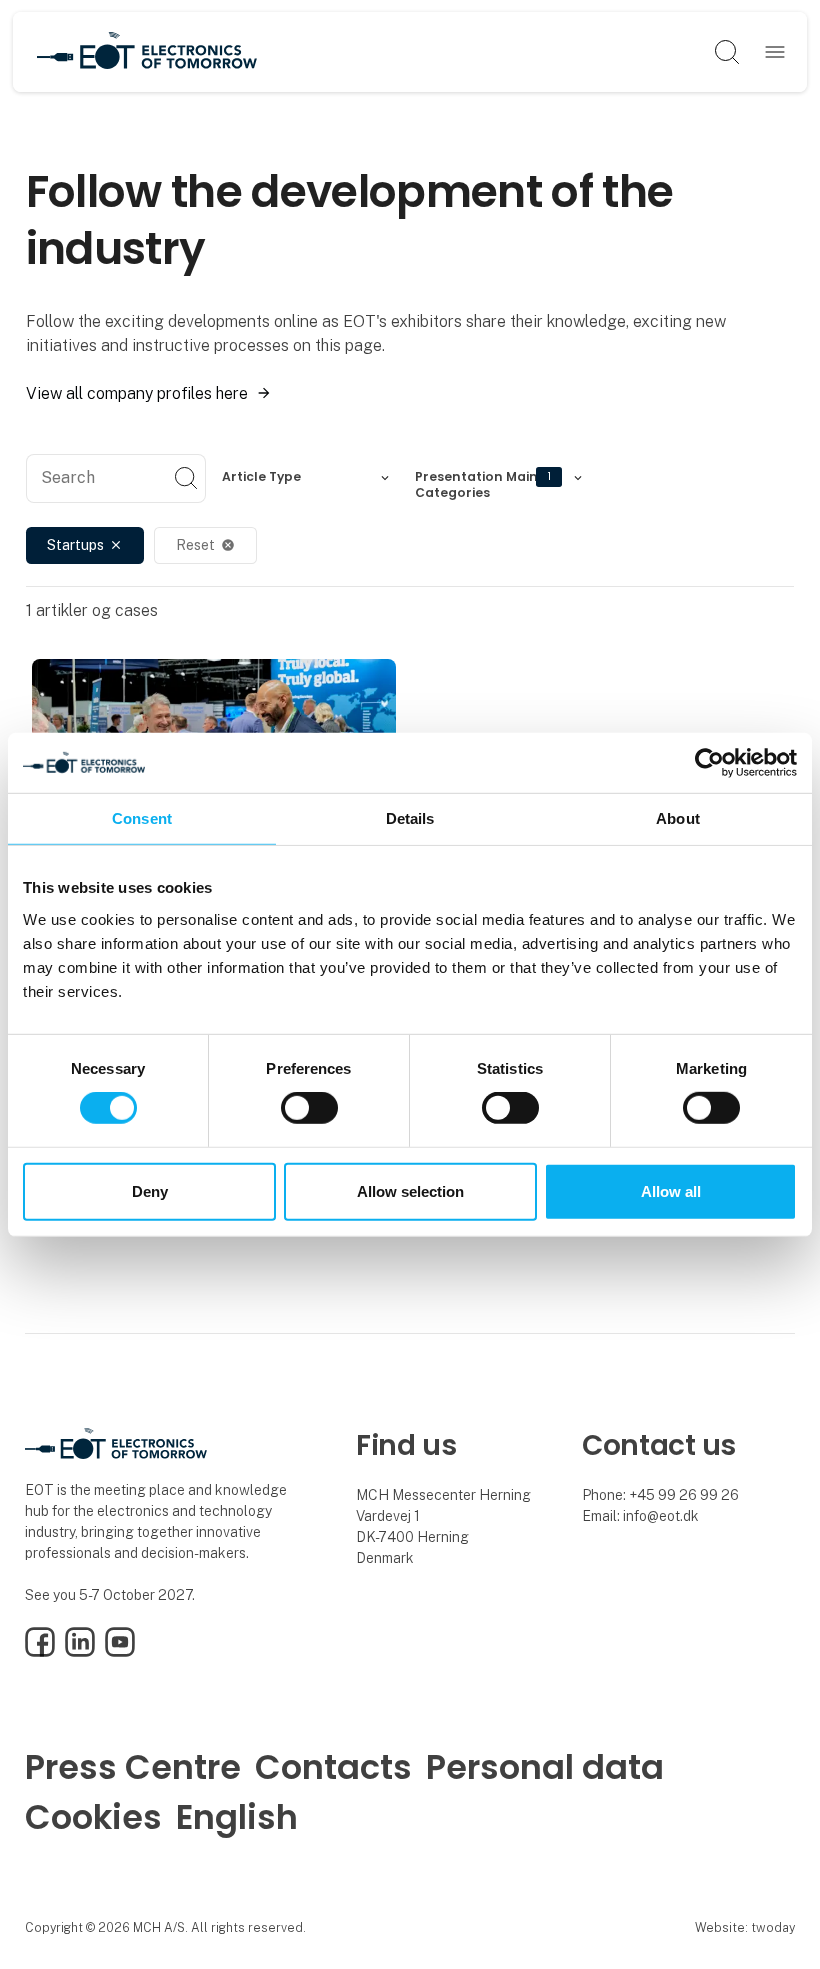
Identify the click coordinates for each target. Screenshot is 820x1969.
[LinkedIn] (80, 1652)
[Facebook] (40, 1652)
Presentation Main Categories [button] (483, 482)
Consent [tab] (142, 817)
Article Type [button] (261, 476)
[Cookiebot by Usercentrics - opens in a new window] (709, 762)
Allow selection (410, 1191)
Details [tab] (410, 817)
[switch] (309, 1108)
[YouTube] (120, 1652)
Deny (150, 1191)
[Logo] (147, 52)
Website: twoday (745, 1927)
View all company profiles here (137, 393)
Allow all (671, 1191)
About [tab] (678, 817)
